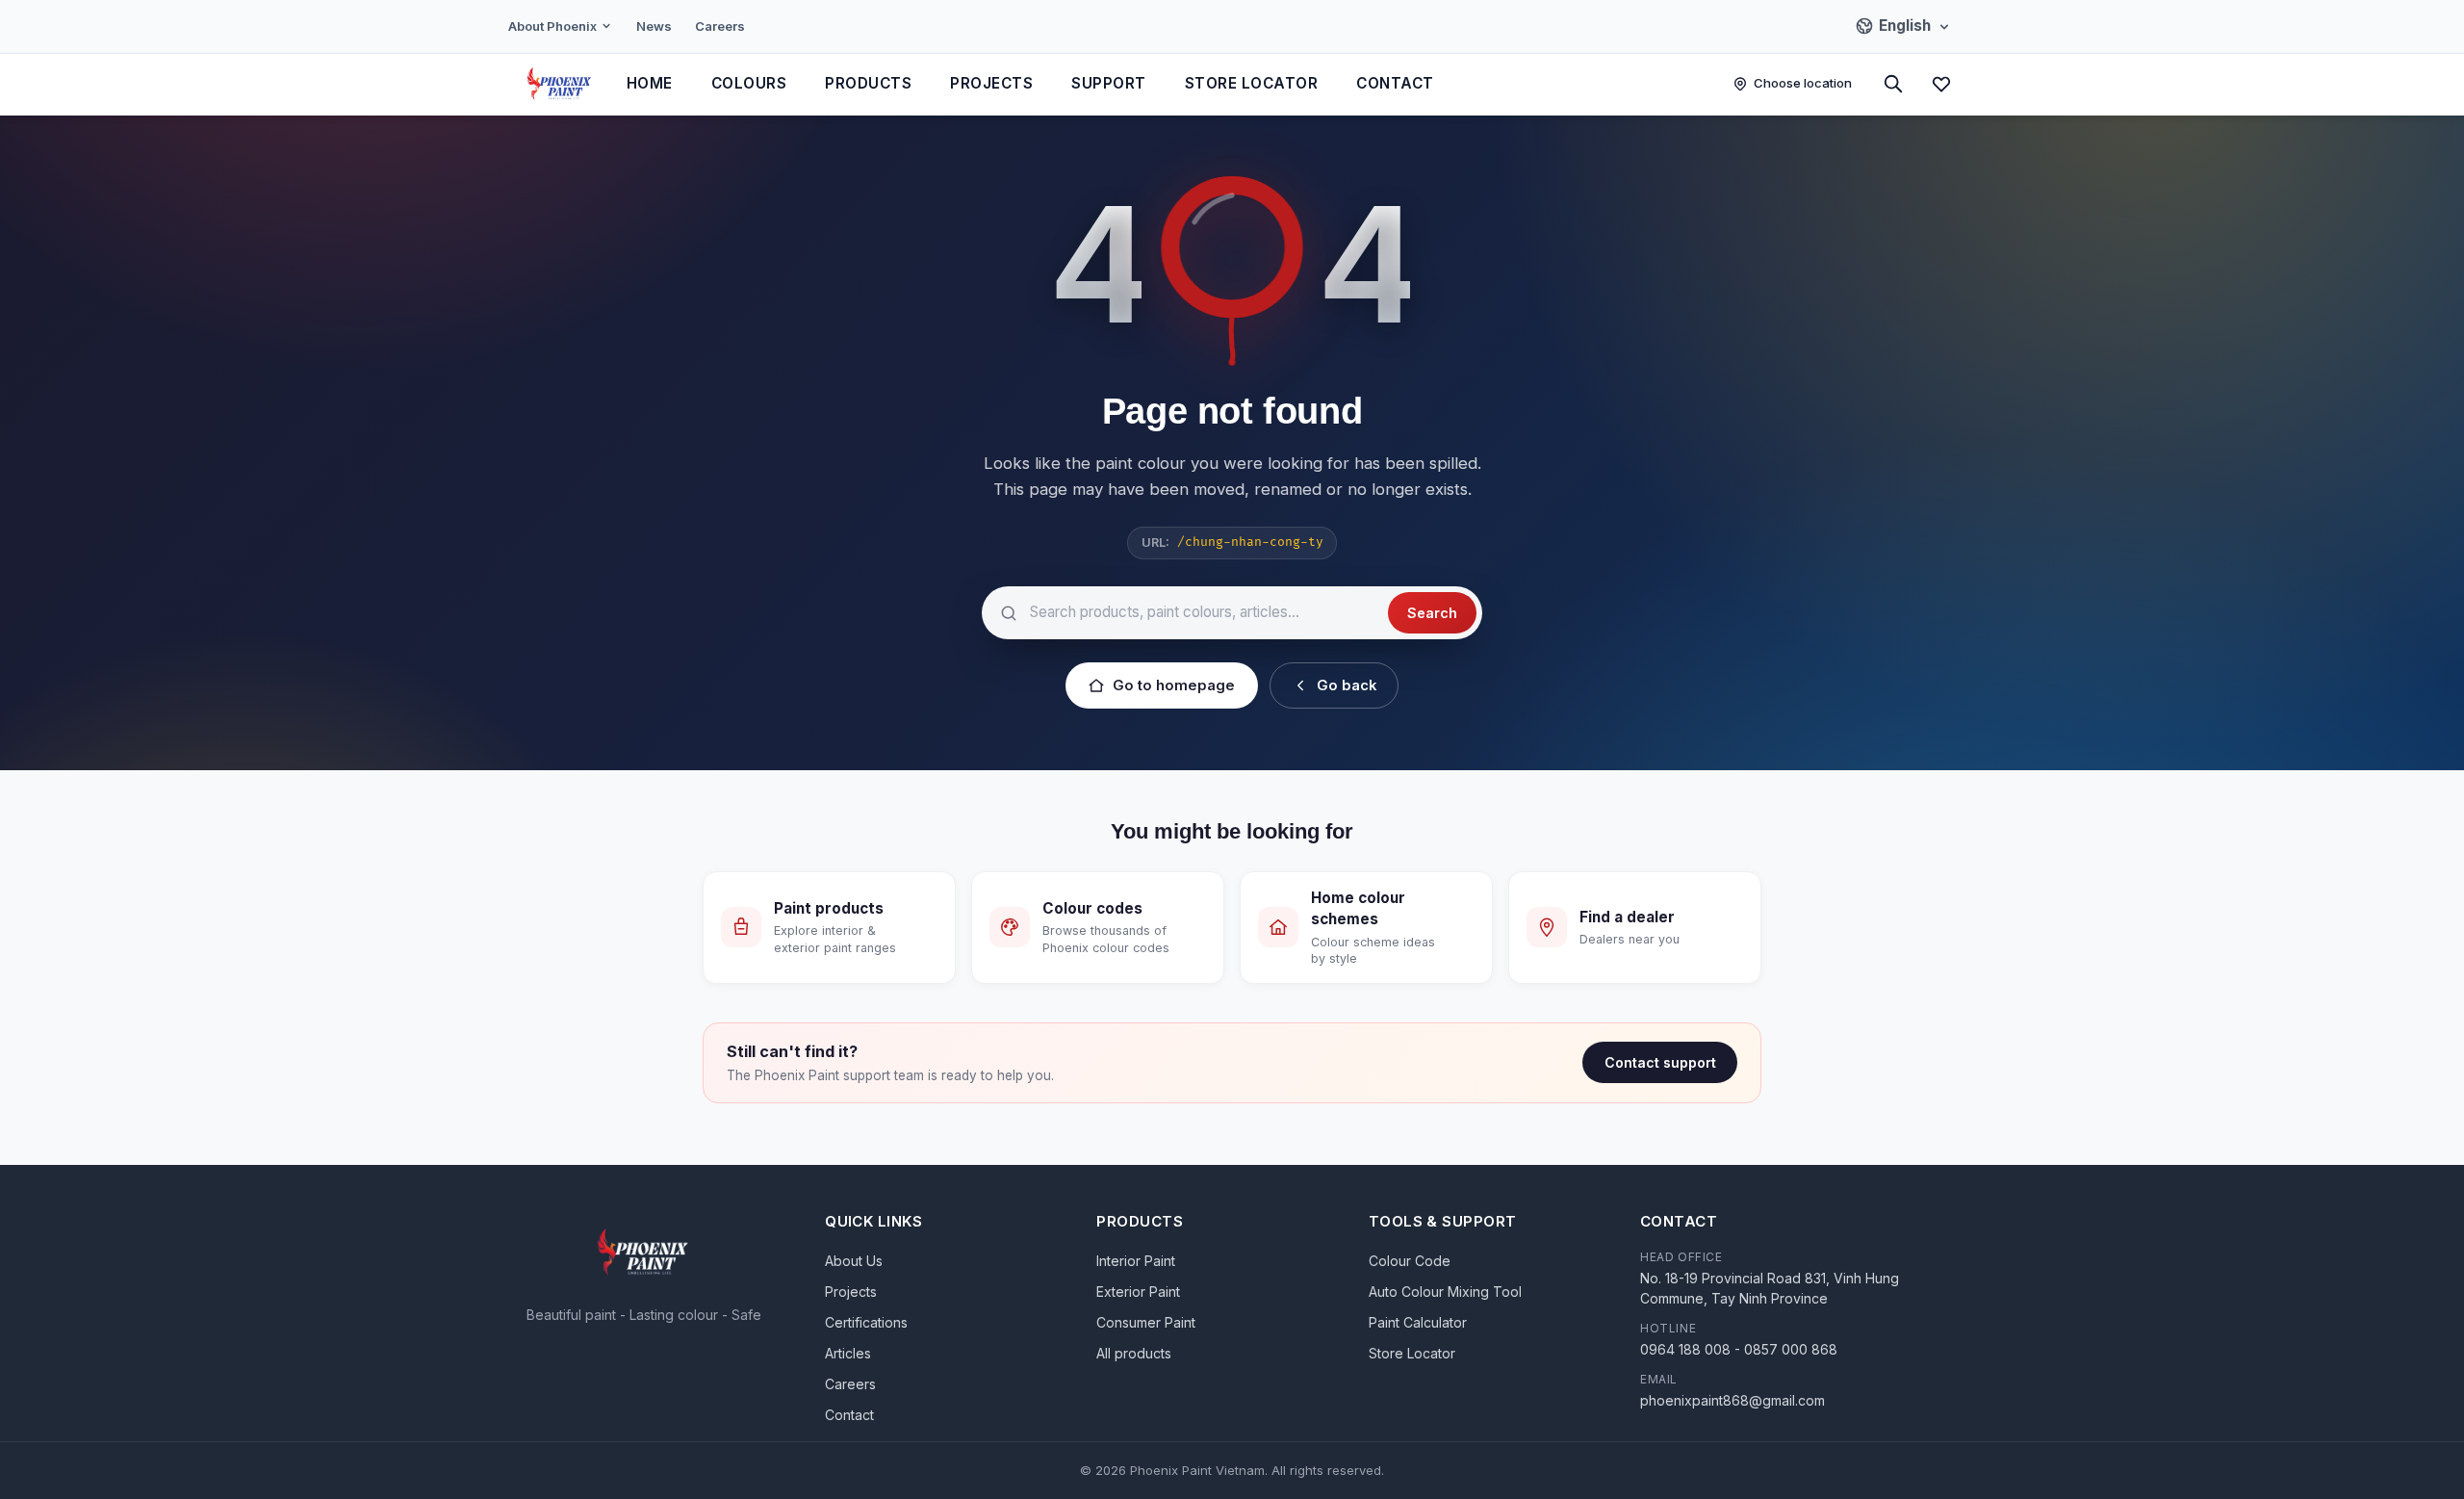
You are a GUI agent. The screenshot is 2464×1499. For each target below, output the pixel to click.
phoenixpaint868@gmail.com (1732, 1400)
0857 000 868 (1791, 1349)
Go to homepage (1174, 685)
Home (650, 83)
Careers (720, 26)
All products (1134, 1353)
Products (868, 83)
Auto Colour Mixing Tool (1445, 1292)
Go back (1347, 685)
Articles (848, 1353)
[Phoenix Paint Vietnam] (560, 84)
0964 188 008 (1685, 1349)
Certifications (866, 1322)
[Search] (1893, 84)
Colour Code (1410, 1261)
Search (1432, 613)
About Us (854, 1261)
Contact (1395, 83)
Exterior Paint (1138, 1292)
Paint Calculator (1418, 1322)
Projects (991, 83)
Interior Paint (1136, 1261)
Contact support (1660, 1062)
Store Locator (1252, 83)
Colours (749, 83)
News (654, 26)
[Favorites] (1941, 84)
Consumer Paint (1146, 1322)
